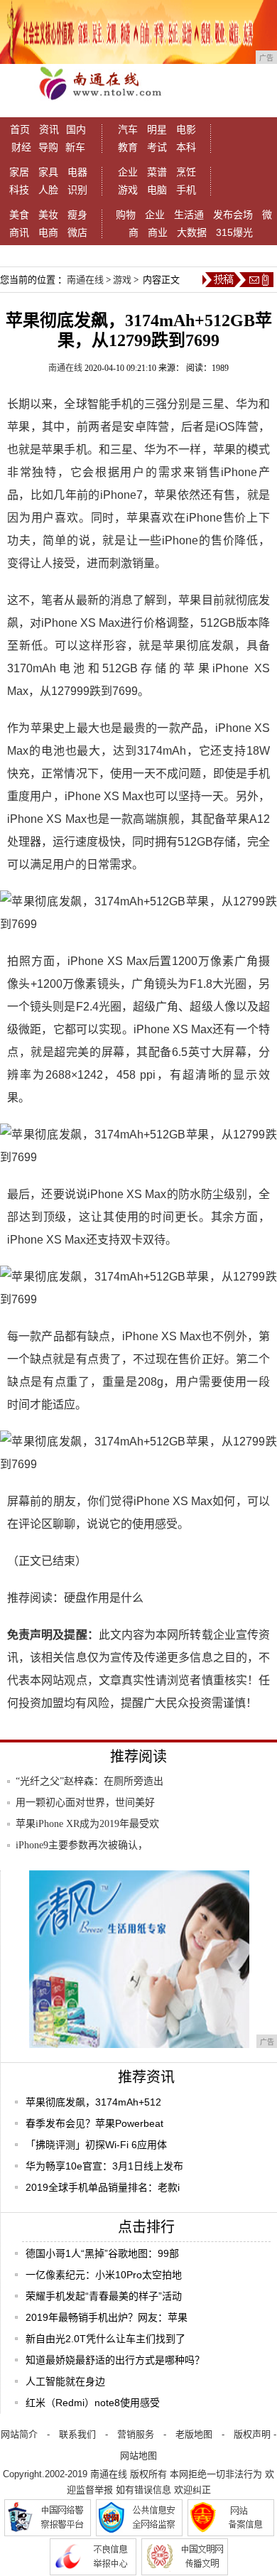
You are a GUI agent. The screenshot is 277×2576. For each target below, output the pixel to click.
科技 (19, 190)
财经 (21, 147)
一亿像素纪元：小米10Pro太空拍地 (104, 2275)
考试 (157, 147)
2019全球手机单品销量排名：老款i (103, 2187)
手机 (186, 190)
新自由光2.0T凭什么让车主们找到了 (105, 2339)
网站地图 (138, 2456)
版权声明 (252, 2434)
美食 (19, 215)
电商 (48, 232)
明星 (157, 129)
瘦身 (77, 215)
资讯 (49, 129)
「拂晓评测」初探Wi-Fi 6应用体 (96, 2145)
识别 (77, 190)
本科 (186, 147)
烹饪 (186, 172)
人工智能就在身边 (65, 2381)
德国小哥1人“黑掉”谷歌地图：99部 (102, 2253)
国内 (76, 129)
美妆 (48, 215)
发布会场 (233, 215)
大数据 (192, 232)
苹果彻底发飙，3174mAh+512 (93, 2102)
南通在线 (85, 280)
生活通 (189, 215)
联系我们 (77, 2434)
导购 (48, 147)
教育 (128, 147)
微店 (77, 232)
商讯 (19, 232)
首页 (20, 129)
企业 (128, 172)
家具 (48, 172)
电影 (186, 129)
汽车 (128, 129)
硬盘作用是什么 (104, 1598)
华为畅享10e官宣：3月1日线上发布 (104, 2166)
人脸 (48, 190)
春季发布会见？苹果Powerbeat (94, 2123)
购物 (126, 215)
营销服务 (136, 2434)
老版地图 (194, 2434)
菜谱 (157, 172)
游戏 (128, 190)
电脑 (157, 190)
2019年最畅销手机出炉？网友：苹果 (107, 2317)
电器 (77, 172)
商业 (158, 232)
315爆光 (234, 232)
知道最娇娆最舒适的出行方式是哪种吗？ (115, 2360)
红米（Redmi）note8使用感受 (93, 2403)
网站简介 (19, 2434)
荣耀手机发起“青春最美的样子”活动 (104, 2296)
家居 (19, 172)
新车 (75, 147)
